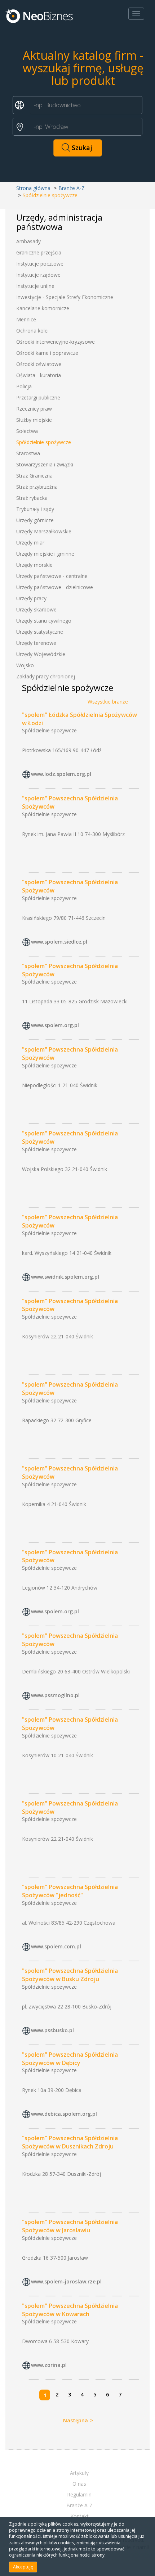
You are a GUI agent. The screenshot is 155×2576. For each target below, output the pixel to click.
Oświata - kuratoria (39, 375)
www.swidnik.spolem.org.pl (65, 1277)
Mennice (26, 319)
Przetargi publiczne (38, 397)
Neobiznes (40, 15)
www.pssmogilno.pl (55, 1695)
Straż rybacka (32, 498)
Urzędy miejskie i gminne (45, 554)
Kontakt (79, 2516)
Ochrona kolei (32, 331)
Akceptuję (23, 2567)
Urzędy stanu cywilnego (44, 621)
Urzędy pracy (31, 598)
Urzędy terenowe (36, 643)
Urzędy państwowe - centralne (52, 576)
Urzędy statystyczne (40, 632)
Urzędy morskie (34, 565)
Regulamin (79, 2494)
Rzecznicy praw (34, 409)
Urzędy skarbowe (36, 609)
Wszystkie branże (108, 702)
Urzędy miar (30, 543)
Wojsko (25, 665)
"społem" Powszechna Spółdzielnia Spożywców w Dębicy (70, 2059)
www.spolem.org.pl (55, 1025)
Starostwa (28, 453)
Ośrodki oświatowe (39, 364)
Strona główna (33, 188)
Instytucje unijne (35, 286)
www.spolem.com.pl (56, 1946)
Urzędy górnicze (35, 520)
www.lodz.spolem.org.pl (61, 774)
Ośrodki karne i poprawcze (47, 353)
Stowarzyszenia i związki (45, 464)
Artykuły (79, 2473)
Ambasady (28, 241)
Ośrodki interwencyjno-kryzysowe (56, 342)
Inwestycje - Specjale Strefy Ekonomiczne (65, 297)
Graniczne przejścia (39, 252)
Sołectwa (27, 431)
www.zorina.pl (49, 2365)
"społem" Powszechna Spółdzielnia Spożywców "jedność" (70, 1891)
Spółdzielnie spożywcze (44, 442)
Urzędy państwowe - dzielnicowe (55, 587)
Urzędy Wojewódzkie (41, 654)
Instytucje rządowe (38, 275)
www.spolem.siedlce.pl (59, 942)
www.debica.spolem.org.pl (64, 2114)
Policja (24, 386)
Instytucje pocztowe (40, 264)
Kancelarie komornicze (43, 308)
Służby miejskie (34, 420)
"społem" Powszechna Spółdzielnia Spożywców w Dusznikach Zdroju (70, 2142)
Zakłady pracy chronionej (46, 676)
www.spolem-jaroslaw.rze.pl (66, 2281)
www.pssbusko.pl (52, 2030)
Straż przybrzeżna (37, 487)
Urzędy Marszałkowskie (44, 531)
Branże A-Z (72, 188)
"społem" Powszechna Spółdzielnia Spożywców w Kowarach (70, 2310)
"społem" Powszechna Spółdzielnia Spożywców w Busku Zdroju (70, 1975)
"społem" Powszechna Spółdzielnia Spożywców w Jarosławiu (70, 2226)
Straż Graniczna (34, 476)
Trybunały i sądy (35, 509)
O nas (79, 2484)
